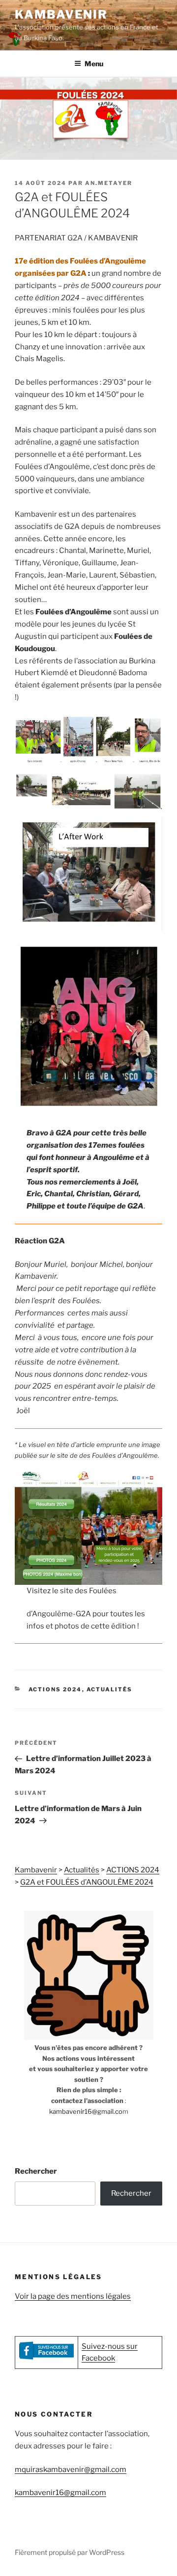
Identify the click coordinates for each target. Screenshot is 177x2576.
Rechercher (36, 2171)
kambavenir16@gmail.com (60, 2493)
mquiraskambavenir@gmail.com (71, 2470)
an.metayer (109, 183)
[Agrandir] (149, 728)
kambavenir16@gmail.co (86, 2111)
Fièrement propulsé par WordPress (70, 2552)
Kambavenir (61, 14)
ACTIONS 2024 (55, 1689)
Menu (94, 64)
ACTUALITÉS (110, 1689)
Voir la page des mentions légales (73, 2296)
